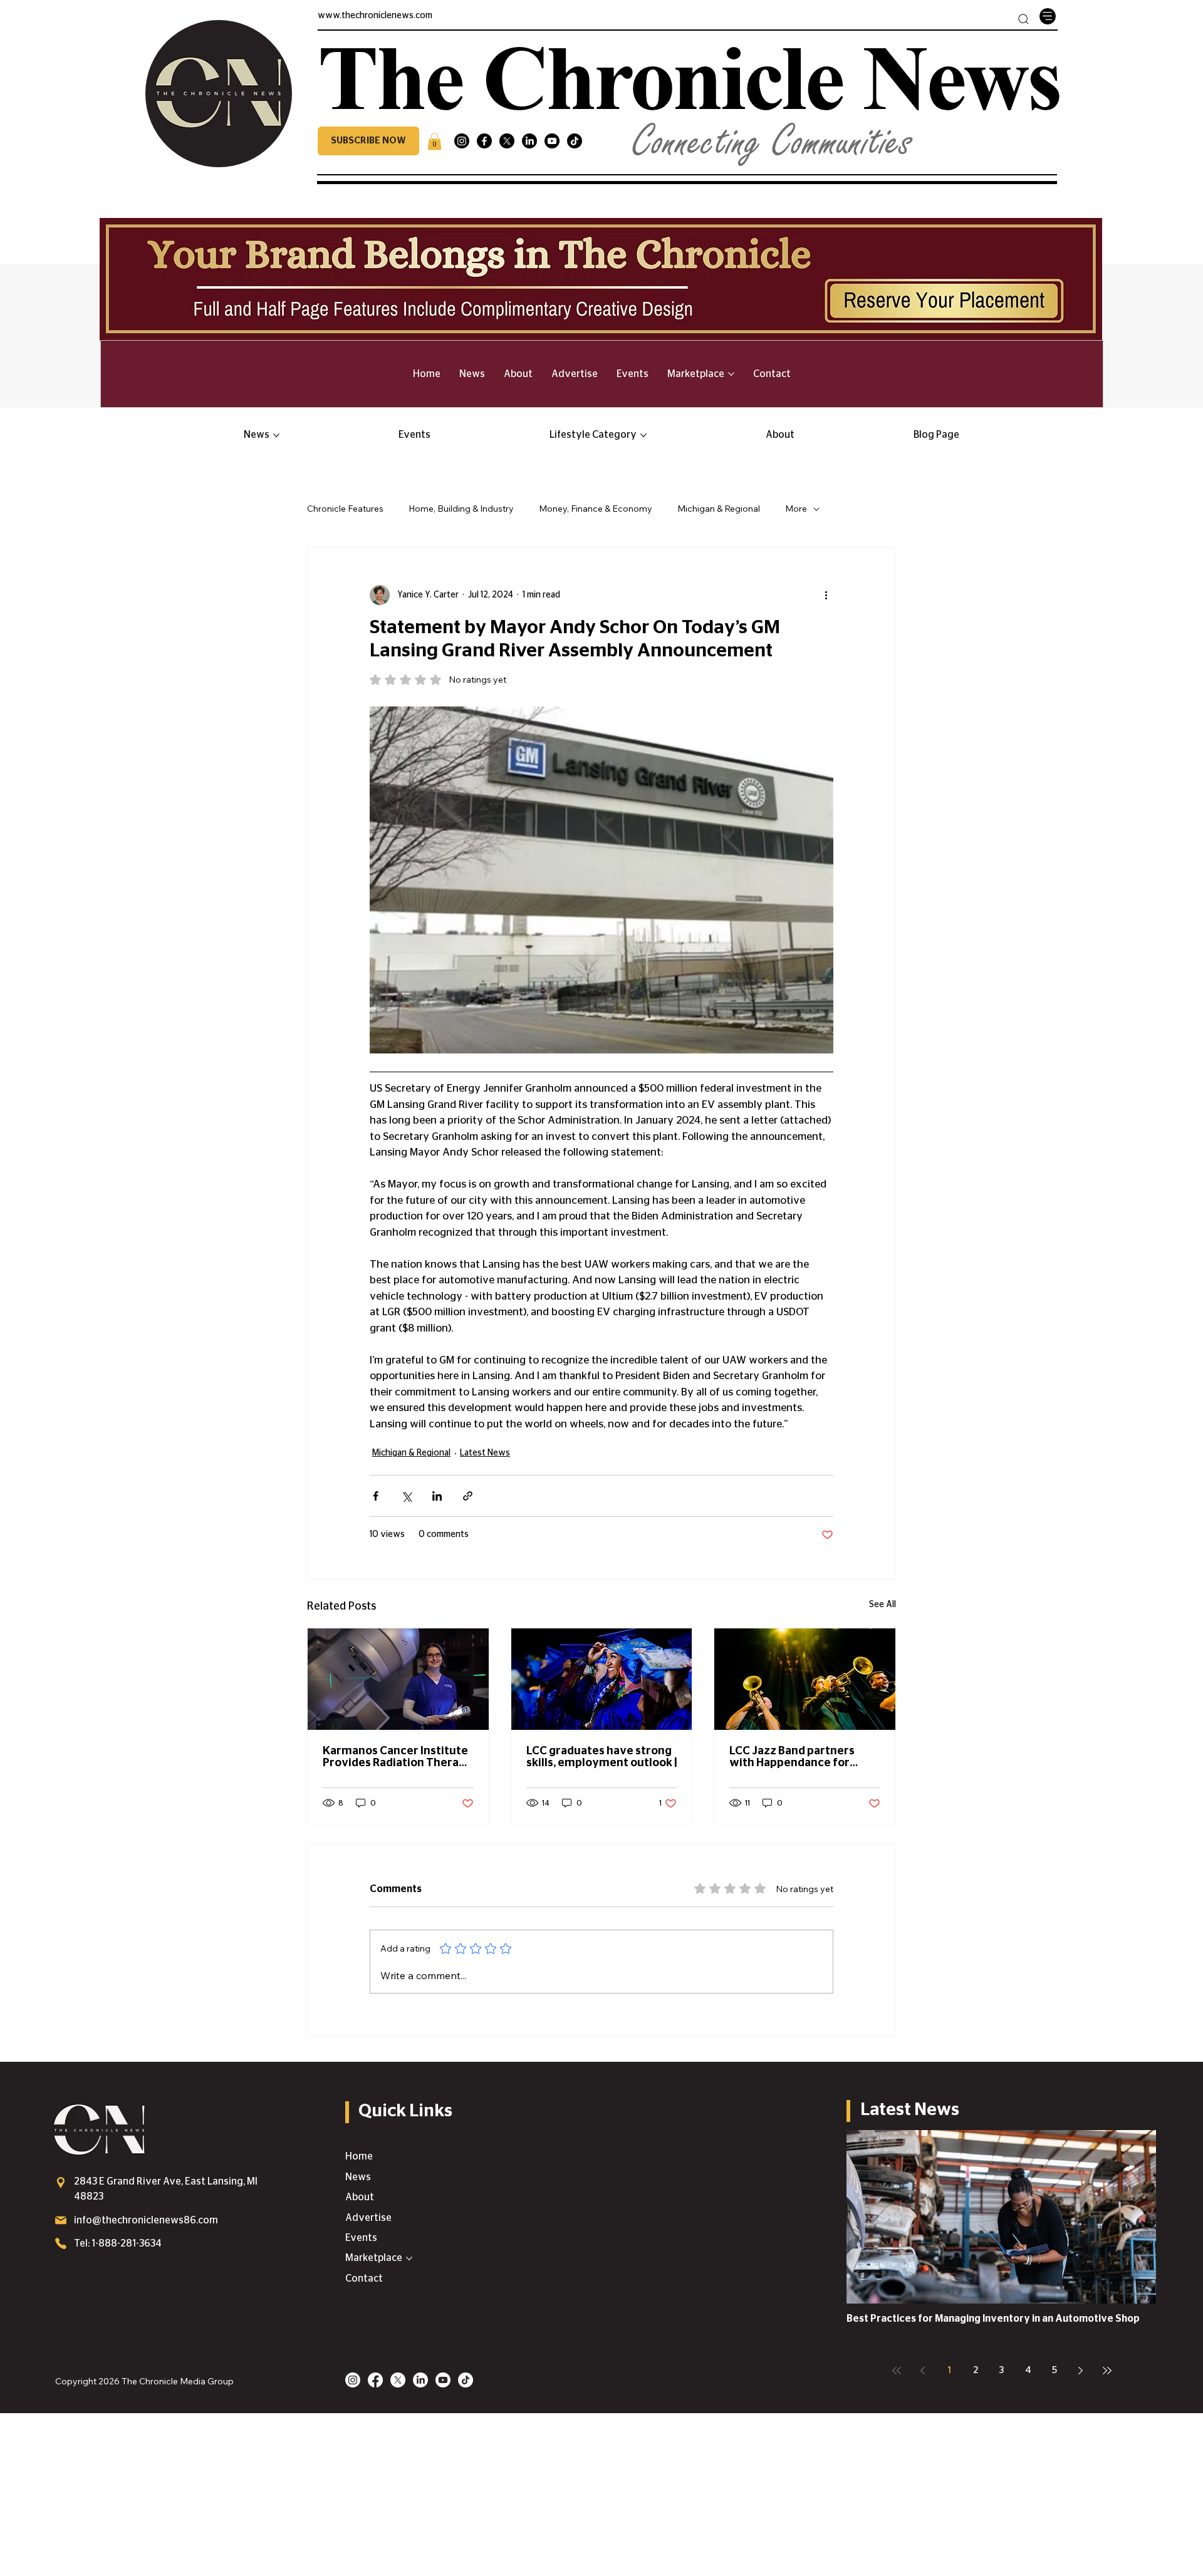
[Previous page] (923, 2371)
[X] (507, 141)
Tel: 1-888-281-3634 (118, 2243)
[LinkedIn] (529, 141)
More (796, 509)
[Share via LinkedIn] (437, 1496)
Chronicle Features (345, 509)
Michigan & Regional (719, 509)
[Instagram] (462, 141)
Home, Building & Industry (461, 509)
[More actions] (826, 595)
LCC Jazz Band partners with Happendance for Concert (792, 1757)
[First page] (897, 2371)
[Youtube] (552, 141)
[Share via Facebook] (376, 1496)
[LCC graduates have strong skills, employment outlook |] (602, 1679)
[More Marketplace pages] (731, 374)
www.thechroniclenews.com (375, 16)
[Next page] (1081, 2371)
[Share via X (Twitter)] (406, 1496)
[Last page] (1107, 2371)
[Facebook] (484, 141)
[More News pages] (276, 435)
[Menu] (1048, 16)
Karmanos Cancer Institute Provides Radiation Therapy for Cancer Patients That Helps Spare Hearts (398, 1757)
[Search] (1023, 19)
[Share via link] (468, 1496)
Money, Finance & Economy (596, 509)
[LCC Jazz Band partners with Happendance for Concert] (805, 1679)
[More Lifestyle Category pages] (643, 435)
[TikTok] (575, 141)
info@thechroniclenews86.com (146, 2220)
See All (883, 1605)
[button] (368, 141)
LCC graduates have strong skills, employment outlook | (601, 1757)
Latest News (485, 1453)
